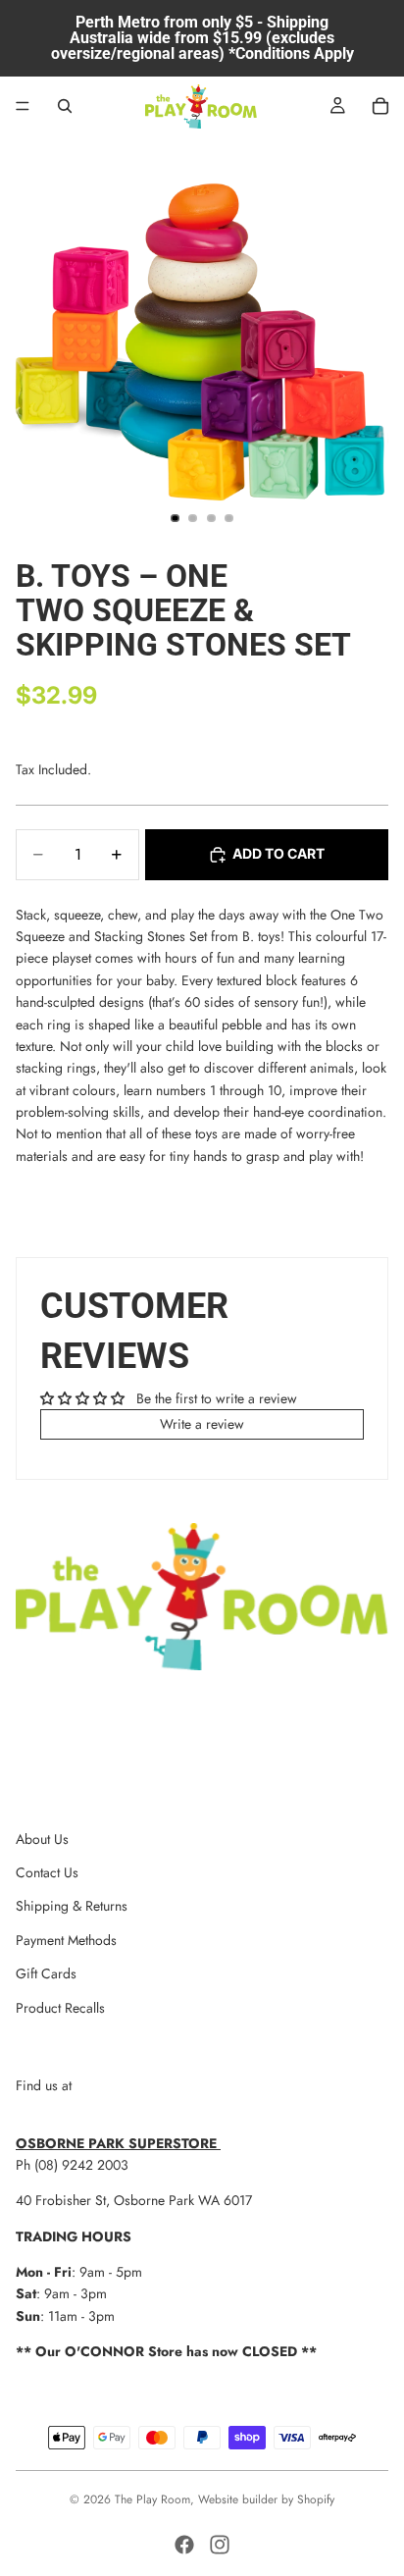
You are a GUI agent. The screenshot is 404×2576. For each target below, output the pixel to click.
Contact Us (47, 1872)
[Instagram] (220, 2545)
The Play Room (152, 2499)
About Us (42, 1839)
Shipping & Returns (72, 1906)
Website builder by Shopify (266, 2499)
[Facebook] (184, 2545)
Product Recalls (60, 2008)
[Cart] (380, 106)
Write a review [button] (202, 1424)
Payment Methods (66, 1940)
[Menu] (23, 106)
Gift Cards (46, 1973)
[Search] (65, 106)
